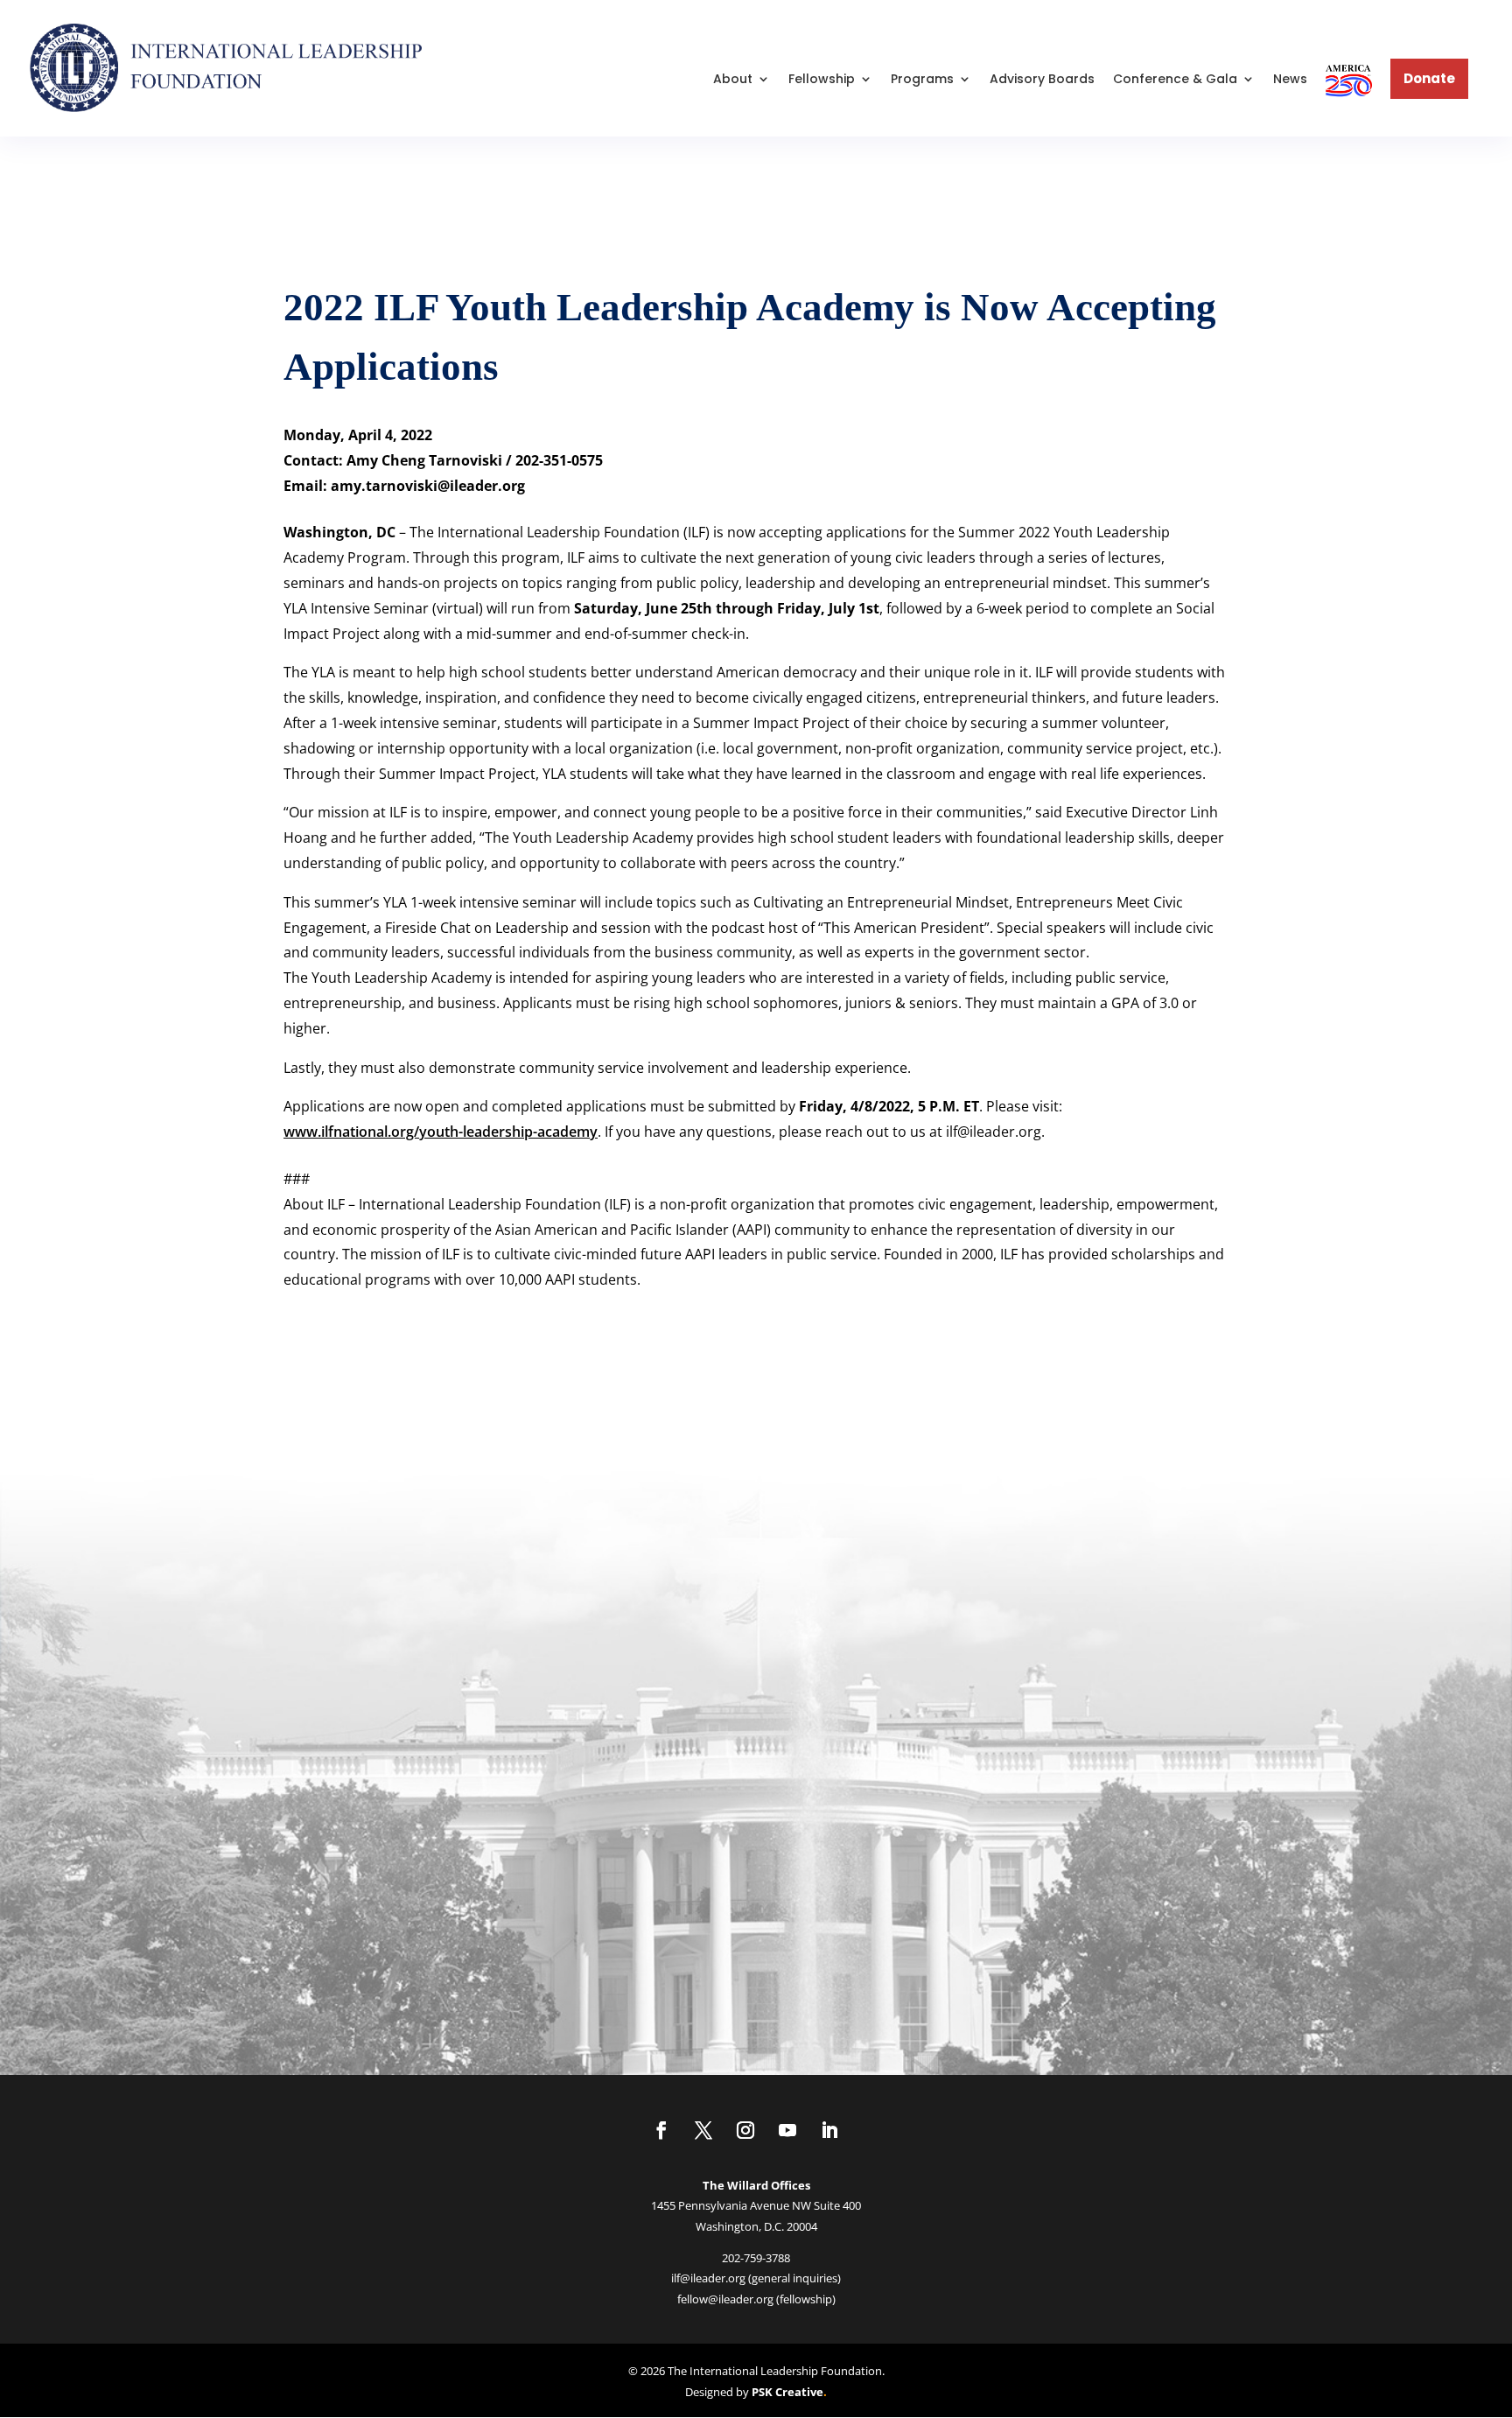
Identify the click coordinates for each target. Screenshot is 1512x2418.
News (1290, 79)
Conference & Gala (1175, 79)
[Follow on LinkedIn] (829, 2130)
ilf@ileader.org (708, 2278)
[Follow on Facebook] (661, 2130)
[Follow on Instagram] (745, 2130)
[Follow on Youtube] (787, 2130)
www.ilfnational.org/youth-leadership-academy (441, 1132)
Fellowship (822, 79)
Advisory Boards (1042, 79)
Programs (922, 79)
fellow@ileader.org (725, 2299)
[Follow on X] (703, 2130)
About (733, 79)
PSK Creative (786, 2392)
